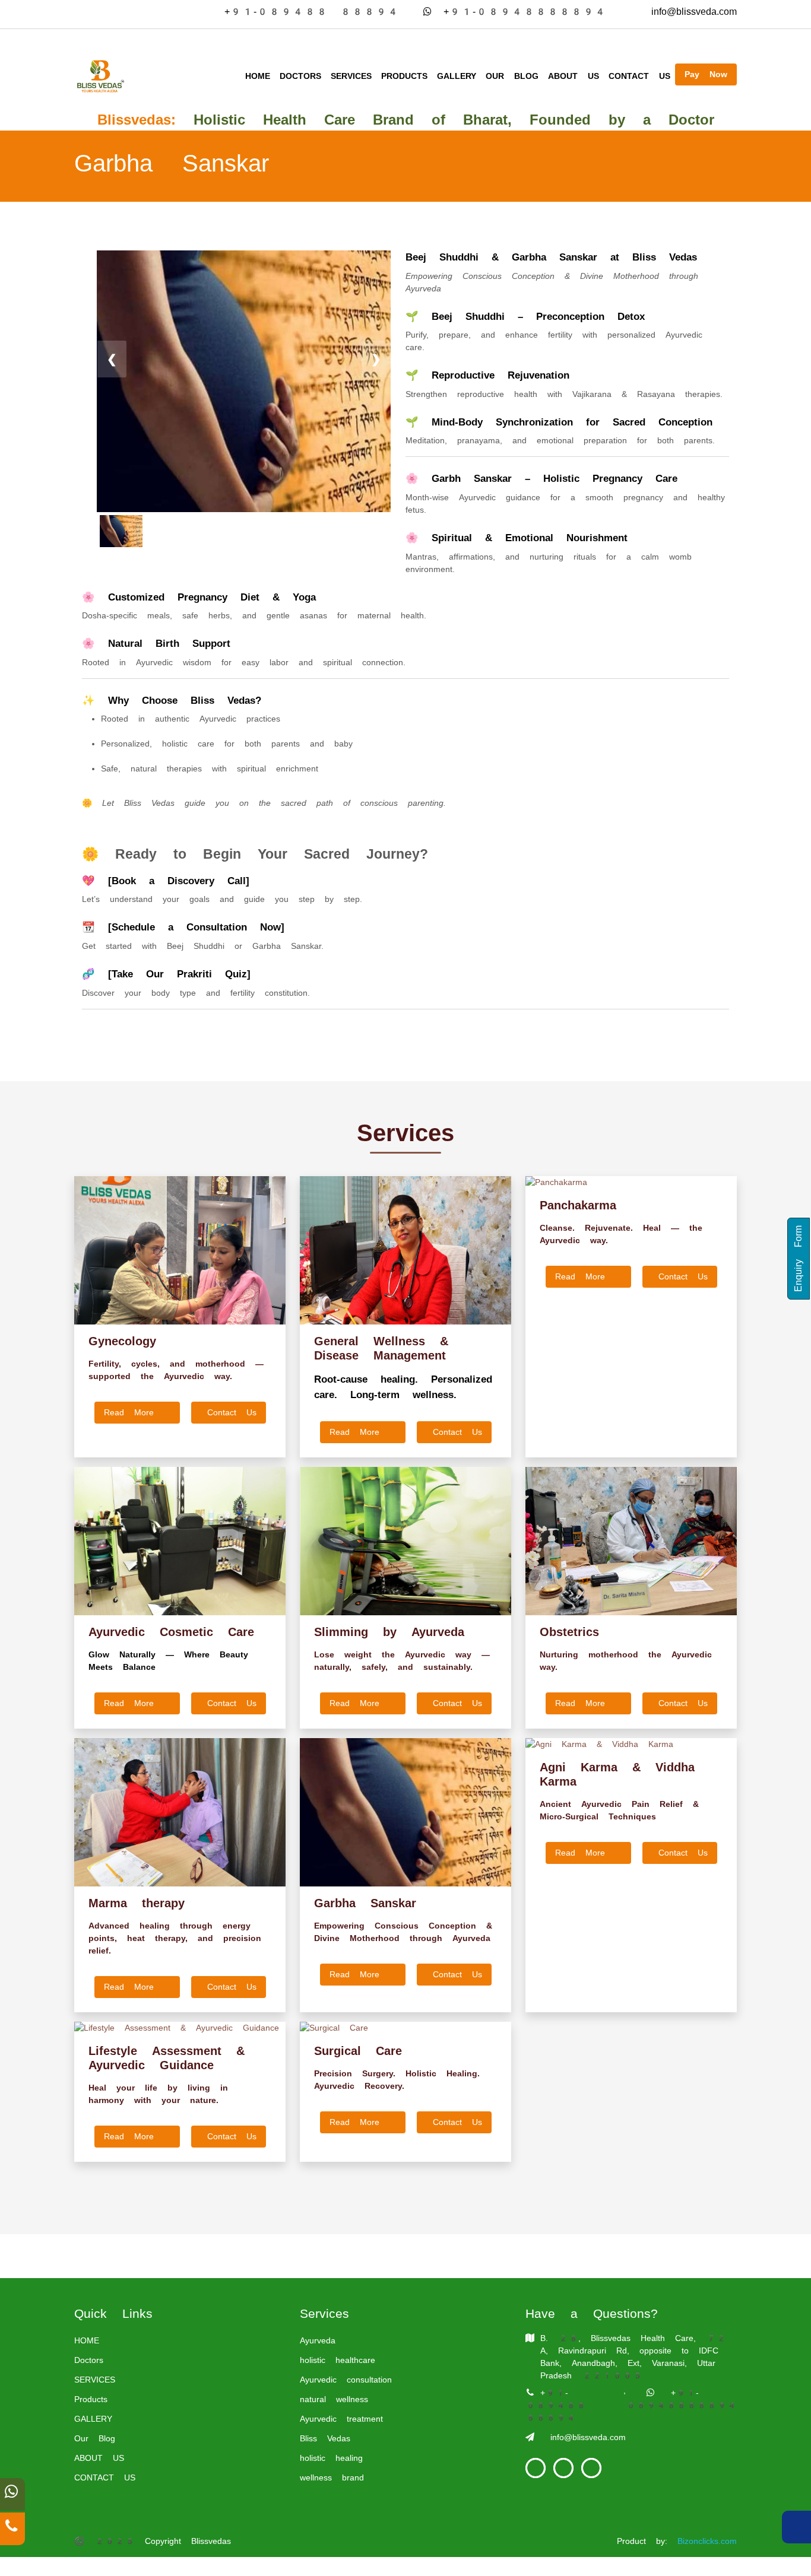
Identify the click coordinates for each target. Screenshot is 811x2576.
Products (404, 76)
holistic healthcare (338, 2360)
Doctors (300, 76)
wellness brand (332, 2477)
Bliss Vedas (325, 2438)
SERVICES (351, 76)
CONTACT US (639, 76)
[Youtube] (563, 2468)
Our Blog (512, 76)
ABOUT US (574, 76)
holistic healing (331, 2458)
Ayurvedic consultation (346, 2380)
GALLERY (457, 76)
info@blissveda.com (688, 12)
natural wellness (334, 2399)
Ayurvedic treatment (341, 2419)
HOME (258, 76)
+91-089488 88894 (306, 12)
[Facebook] (536, 2468)
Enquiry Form (798, 1259)
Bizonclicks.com (707, 2541)
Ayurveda (318, 2340)
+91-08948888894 (525, 12)
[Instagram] (591, 2468)
